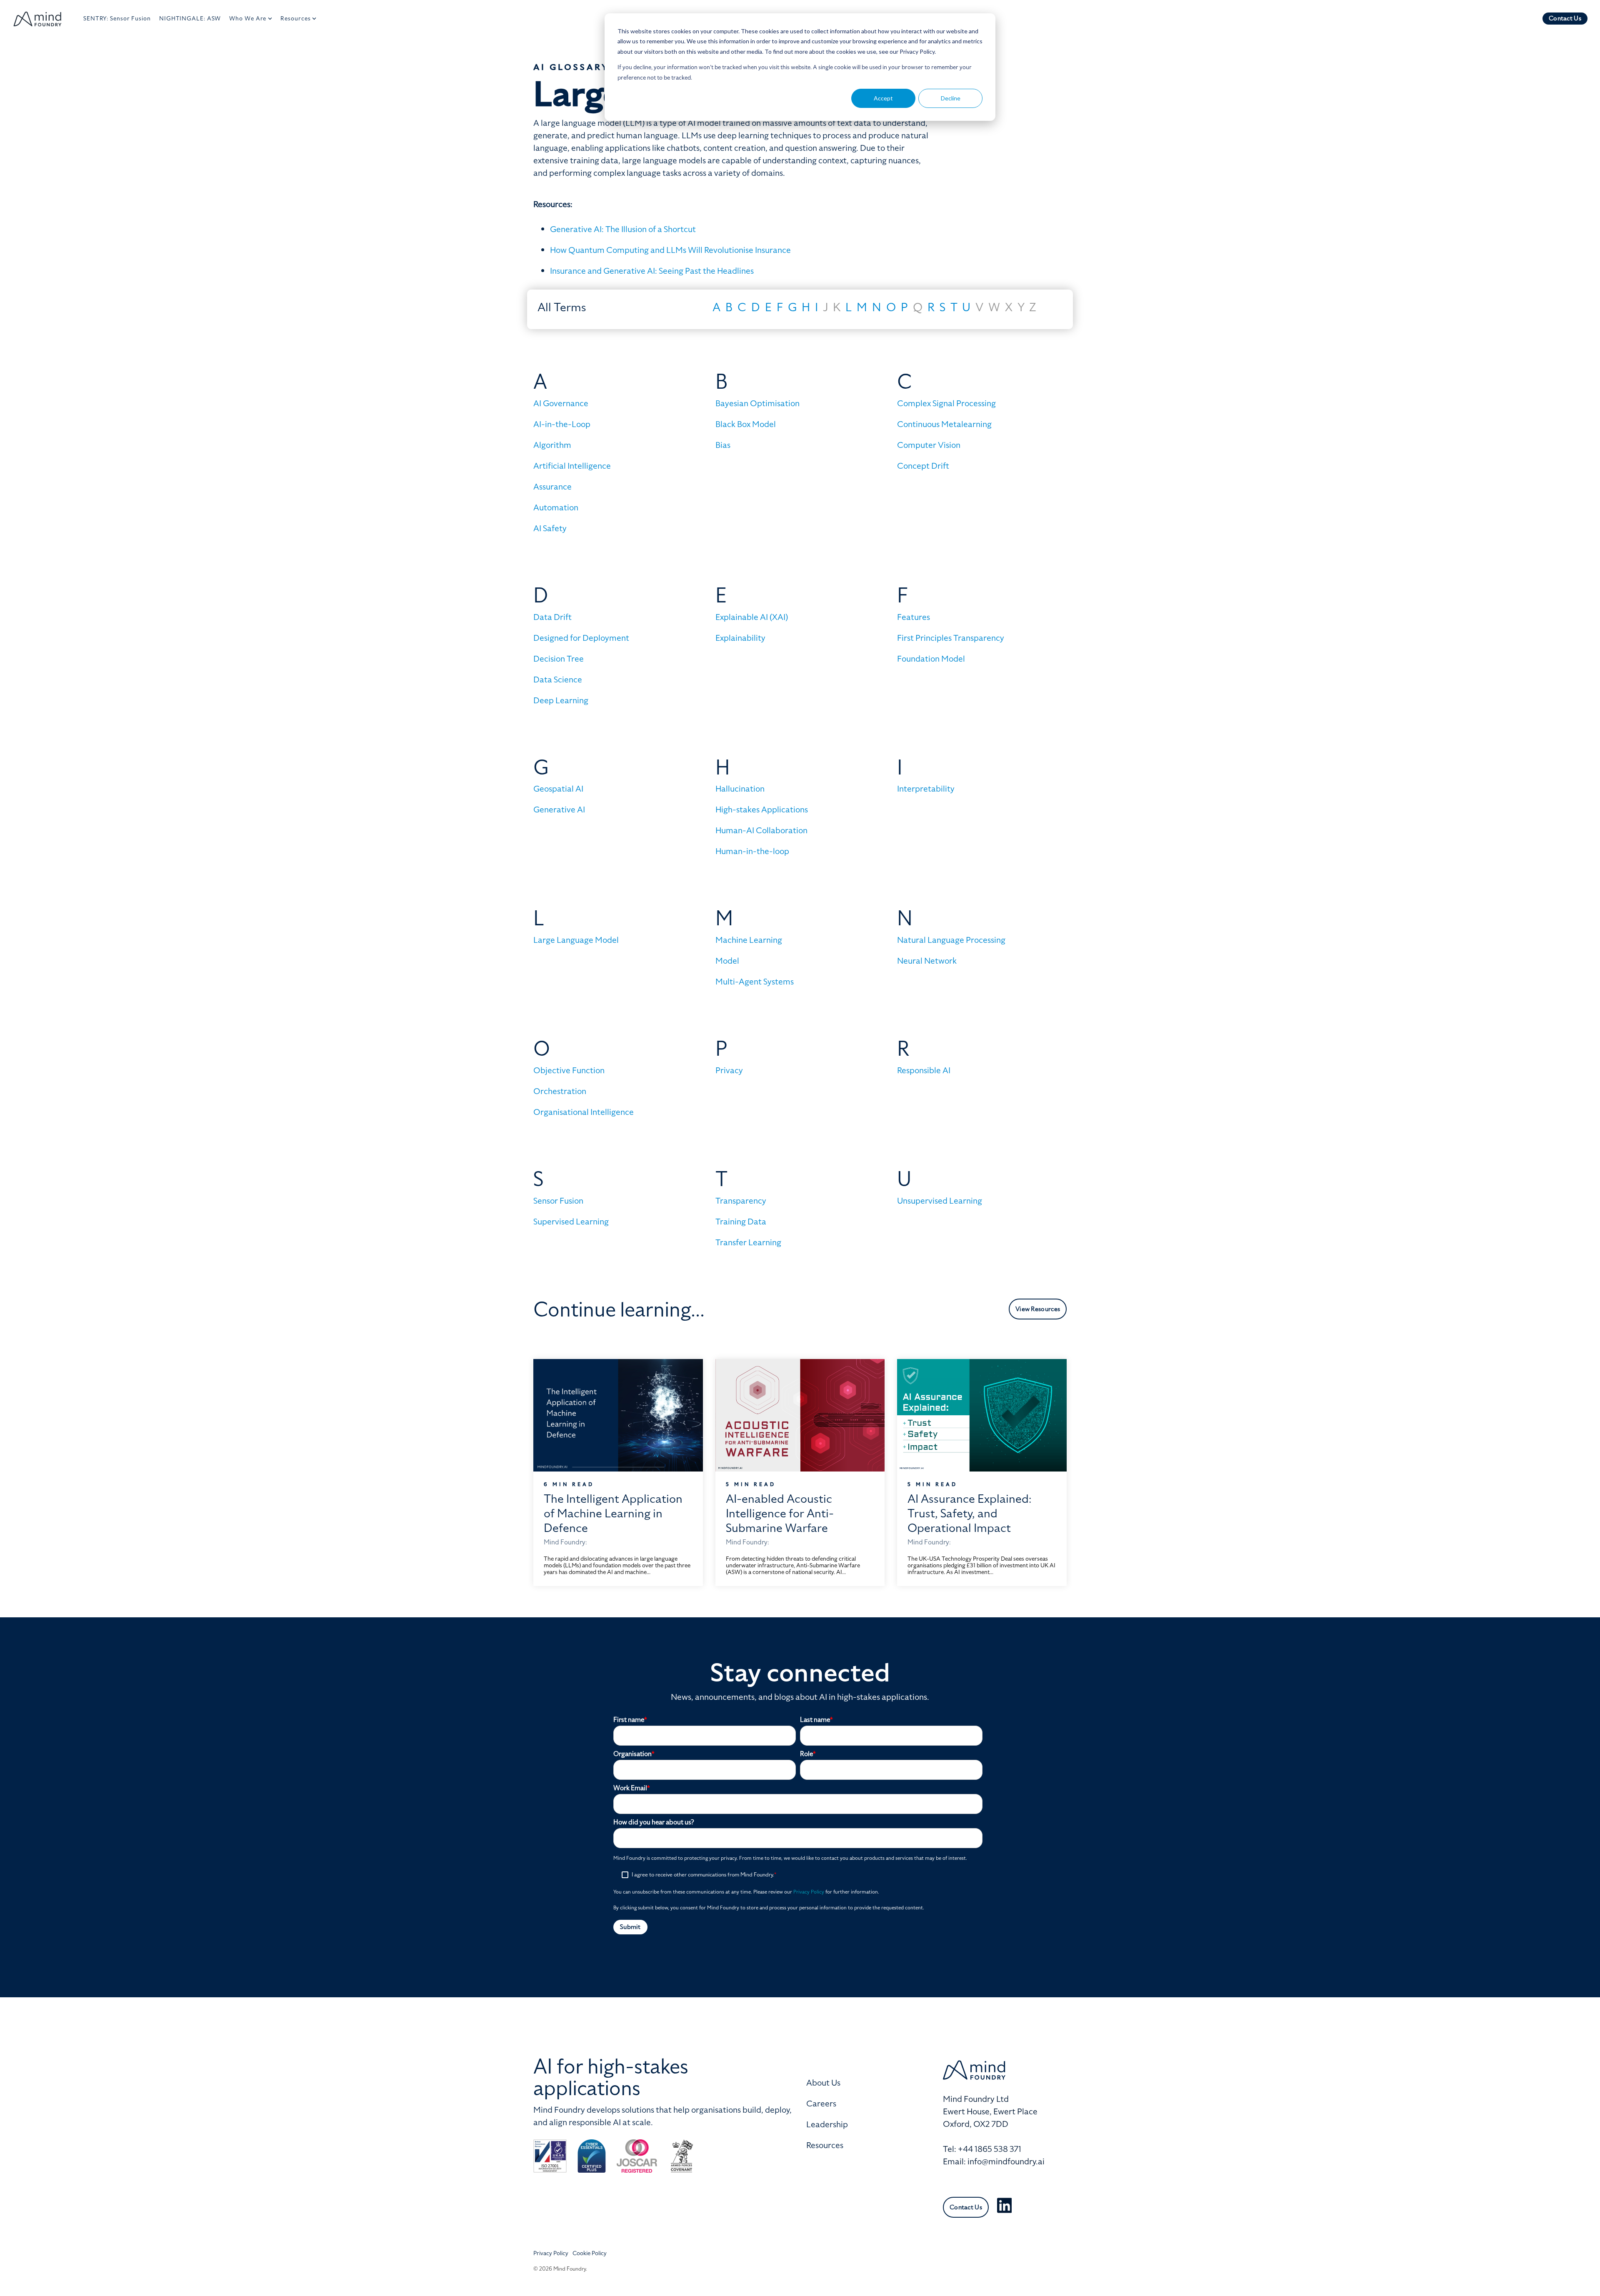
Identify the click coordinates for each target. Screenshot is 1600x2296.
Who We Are (248, 19)
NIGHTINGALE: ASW (190, 19)
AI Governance (561, 403)
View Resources (1038, 1309)
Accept (883, 98)
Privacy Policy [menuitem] (551, 2253)
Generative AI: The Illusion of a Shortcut (623, 229)
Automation (556, 507)
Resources (295, 19)
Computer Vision (929, 445)
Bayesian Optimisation (757, 403)
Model (727, 961)
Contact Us (1565, 18)
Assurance (552, 487)
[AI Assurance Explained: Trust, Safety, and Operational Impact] (982, 1415)
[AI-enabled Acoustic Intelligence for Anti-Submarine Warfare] (800, 1415)
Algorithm (552, 445)
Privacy (729, 1070)
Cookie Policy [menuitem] (590, 2253)
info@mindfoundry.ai (1006, 2161)
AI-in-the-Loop (562, 424)
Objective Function (569, 1070)
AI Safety (550, 528)
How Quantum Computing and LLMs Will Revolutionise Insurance (670, 250)
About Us (823, 2083)
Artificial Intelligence (572, 466)
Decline (951, 98)
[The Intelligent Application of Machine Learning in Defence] (618, 1415)
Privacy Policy (809, 1892)
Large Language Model (576, 940)
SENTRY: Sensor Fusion (117, 19)
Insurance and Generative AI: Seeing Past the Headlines (652, 271)
